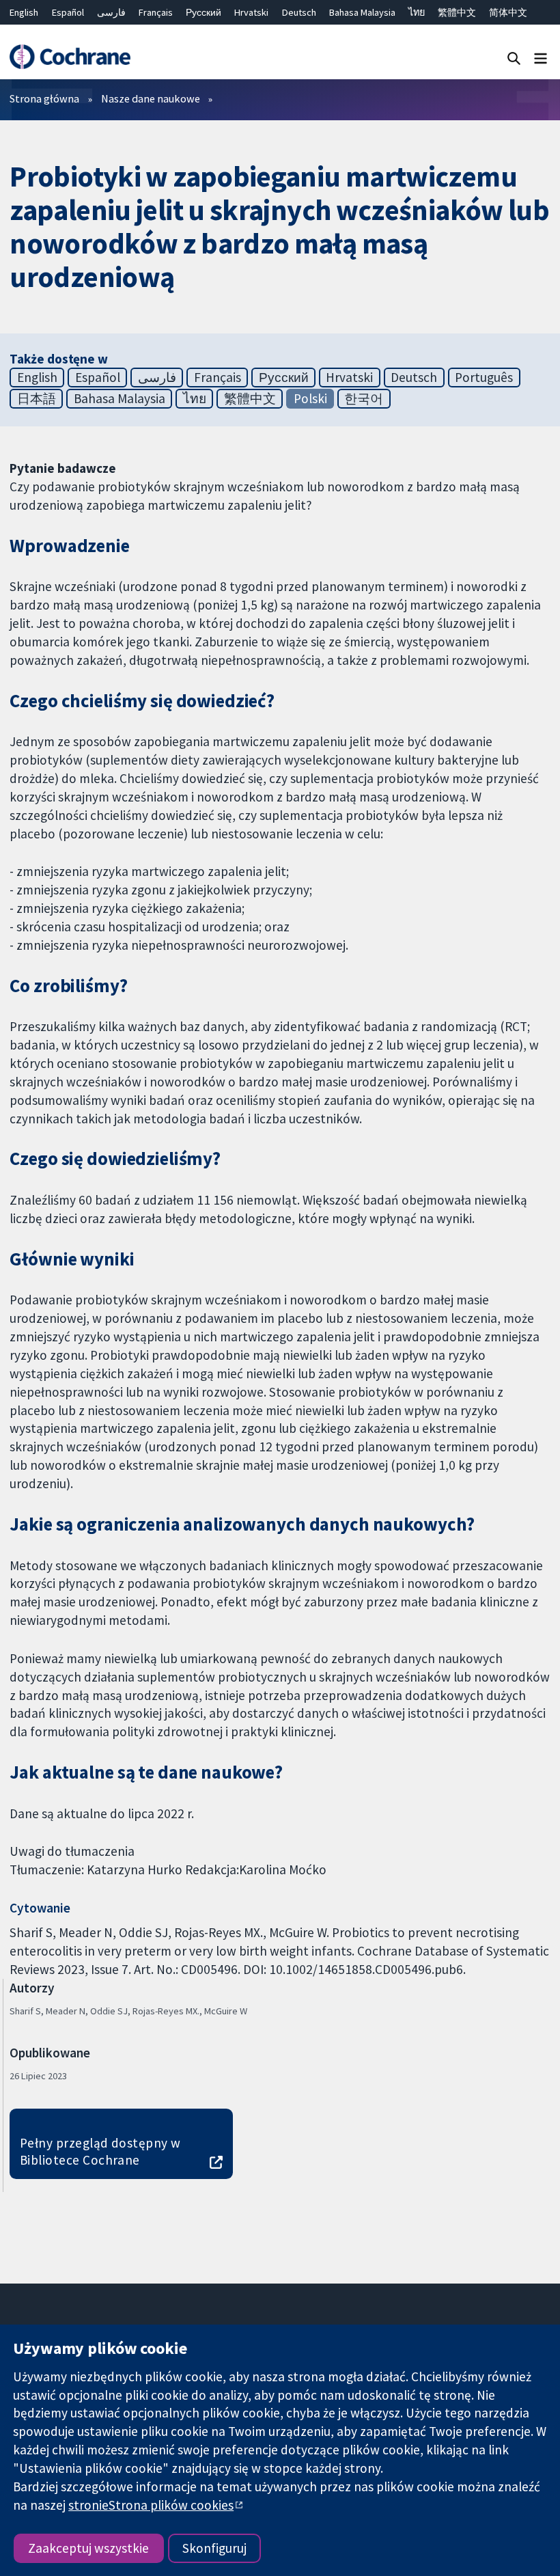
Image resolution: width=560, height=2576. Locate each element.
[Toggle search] (514, 58)
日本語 (37, 398)
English (24, 12)
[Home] (70, 57)
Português (484, 377)
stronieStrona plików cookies (151, 2505)
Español (68, 12)
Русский (204, 12)
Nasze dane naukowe (151, 98)
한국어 (364, 398)
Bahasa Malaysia (362, 12)
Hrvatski (251, 12)
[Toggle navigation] (541, 58)
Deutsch (299, 12)
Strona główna (44, 98)
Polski (310, 398)
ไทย (417, 12)
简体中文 (508, 12)
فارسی (111, 12)
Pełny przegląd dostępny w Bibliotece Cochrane (100, 2151)
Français (156, 12)
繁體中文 (457, 12)
